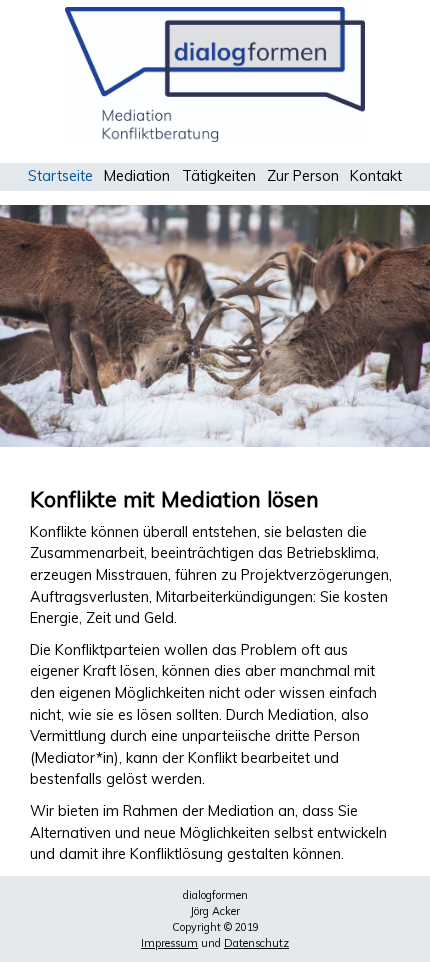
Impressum (169, 943)
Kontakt (376, 176)
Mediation (137, 176)
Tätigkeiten (219, 176)
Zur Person (303, 176)
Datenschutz (256, 943)
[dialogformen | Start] (215, 137)
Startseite (60, 176)
